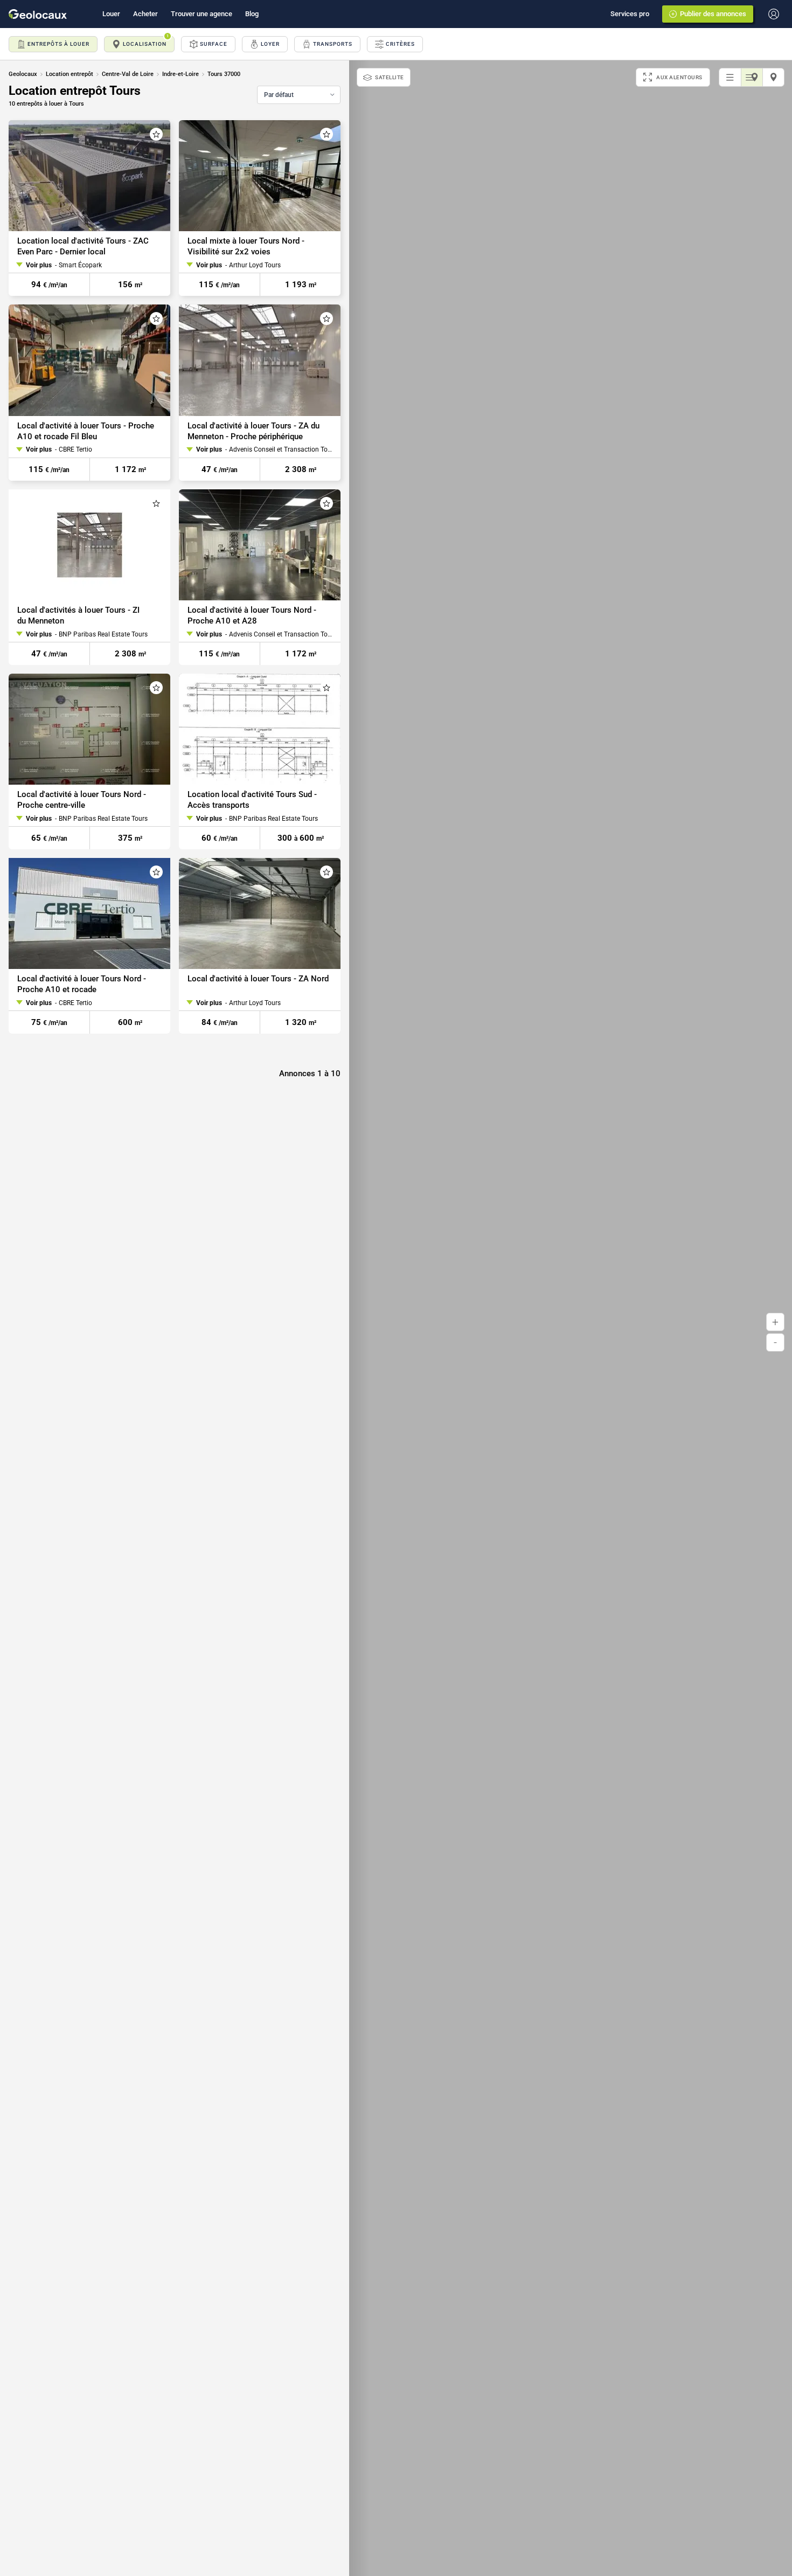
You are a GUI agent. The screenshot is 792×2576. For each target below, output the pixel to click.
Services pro (630, 14)
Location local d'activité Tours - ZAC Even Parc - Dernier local (83, 246)
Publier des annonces (713, 14)
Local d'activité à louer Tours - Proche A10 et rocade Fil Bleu (86, 431)
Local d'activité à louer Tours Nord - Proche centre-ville (82, 800)
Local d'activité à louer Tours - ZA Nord (258, 979)
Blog (252, 14)
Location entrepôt (70, 74)
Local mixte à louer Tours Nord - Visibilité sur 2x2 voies (246, 246)
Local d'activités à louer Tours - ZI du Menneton (78, 615)
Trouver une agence (202, 14)
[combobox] (299, 95)
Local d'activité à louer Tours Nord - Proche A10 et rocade (82, 984)
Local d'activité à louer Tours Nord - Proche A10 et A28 (252, 615)
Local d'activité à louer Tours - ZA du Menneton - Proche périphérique (253, 431)
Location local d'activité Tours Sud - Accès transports (252, 800)
